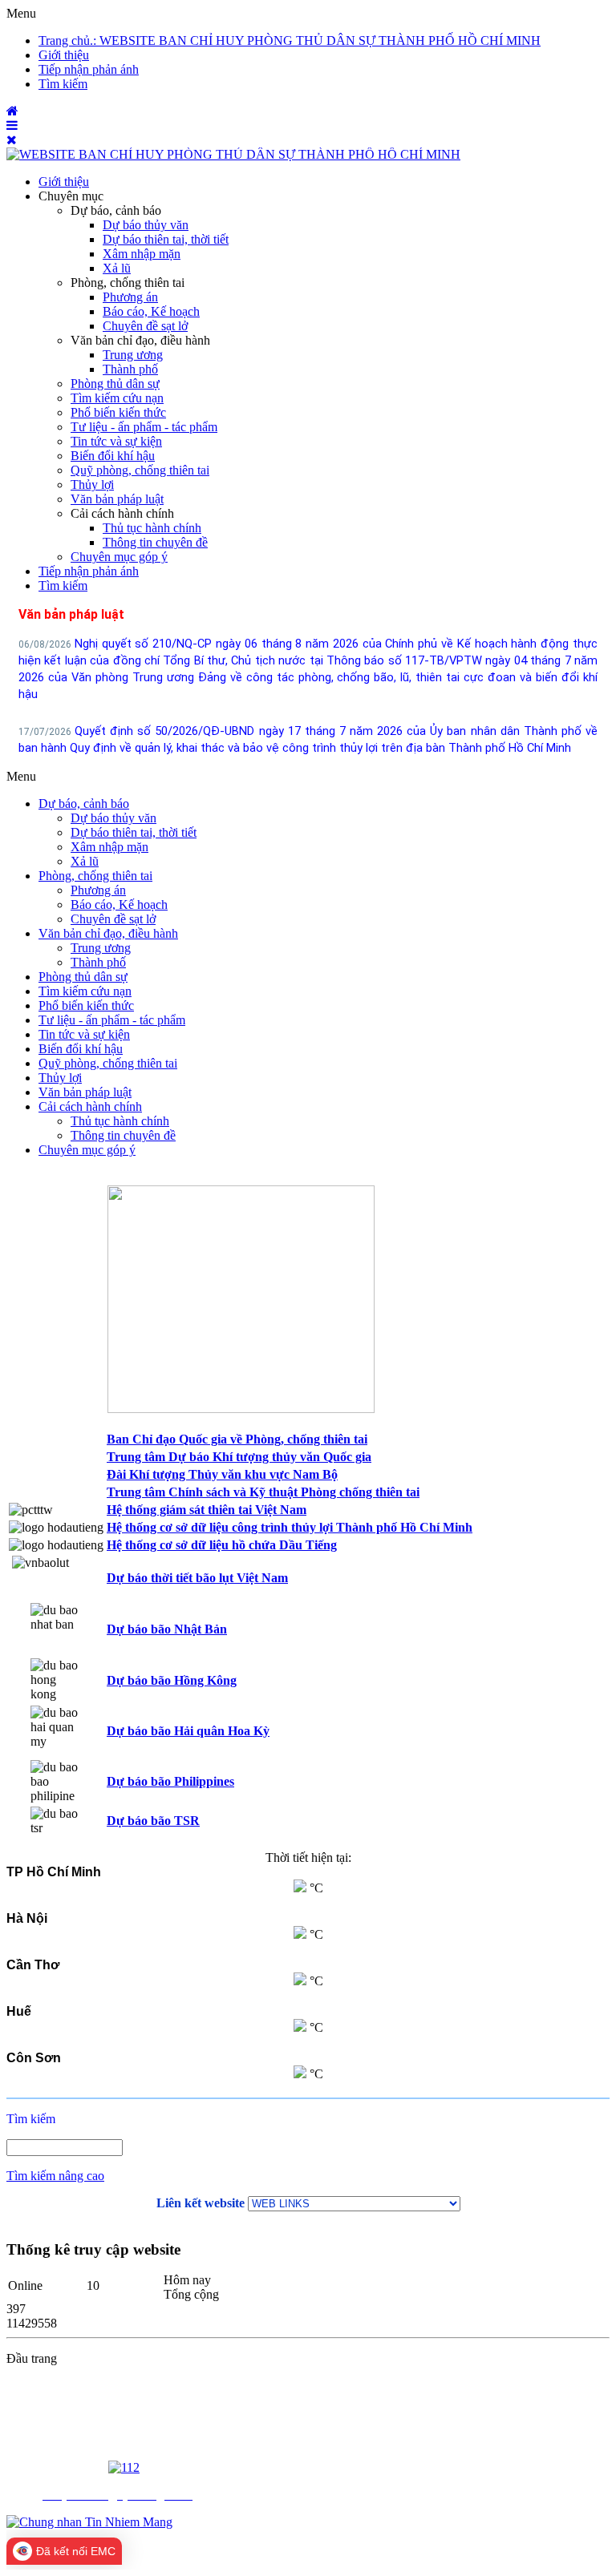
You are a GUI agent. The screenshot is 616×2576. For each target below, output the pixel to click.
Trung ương (133, 355)
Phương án (130, 297)
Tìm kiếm (63, 585)
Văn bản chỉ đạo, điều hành (140, 340)
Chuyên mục (71, 196)
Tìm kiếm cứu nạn (117, 398)
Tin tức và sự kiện (116, 441)
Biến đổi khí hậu (113, 456)
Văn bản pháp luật (117, 499)
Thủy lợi (92, 485)
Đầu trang (32, 2358)
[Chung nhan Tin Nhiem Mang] (89, 2522)
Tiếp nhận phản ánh (89, 571)
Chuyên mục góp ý (119, 557)
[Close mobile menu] (12, 140)
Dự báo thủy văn (146, 225)
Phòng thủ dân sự (115, 384)
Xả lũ (117, 268)
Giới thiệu (64, 182)
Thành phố (130, 369)
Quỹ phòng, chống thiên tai (140, 470)
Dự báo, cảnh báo (116, 210)
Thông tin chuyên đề (155, 542)
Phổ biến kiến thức (118, 412)
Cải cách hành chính (122, 513)
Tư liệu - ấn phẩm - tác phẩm (144, 427)
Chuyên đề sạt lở (145, 326)
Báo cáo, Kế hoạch (151, 311)
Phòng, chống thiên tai (128, 283)
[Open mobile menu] (12, 125)
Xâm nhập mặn (142, 254)
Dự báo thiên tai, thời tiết (166, 239)
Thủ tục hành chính (152, 528)
